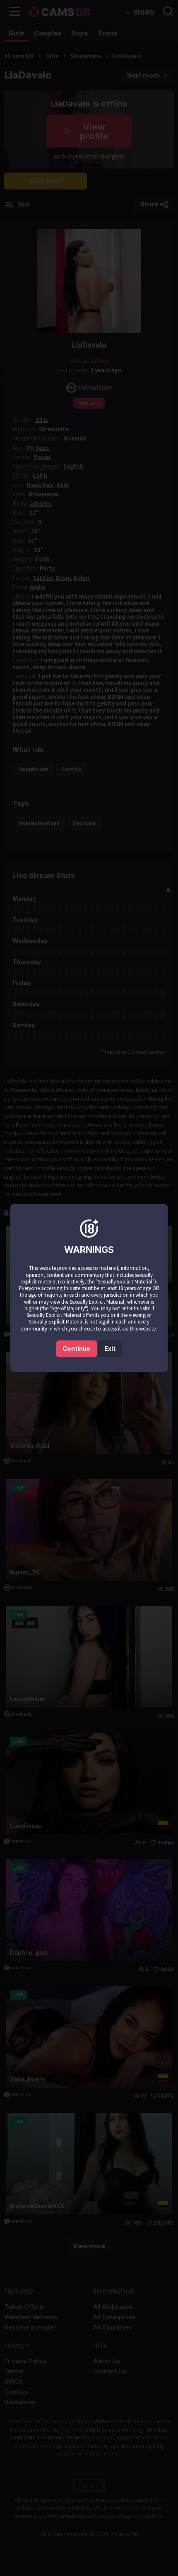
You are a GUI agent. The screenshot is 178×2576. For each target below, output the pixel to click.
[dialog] (89, 1288)
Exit (110, 1348)
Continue (76, 1348)
